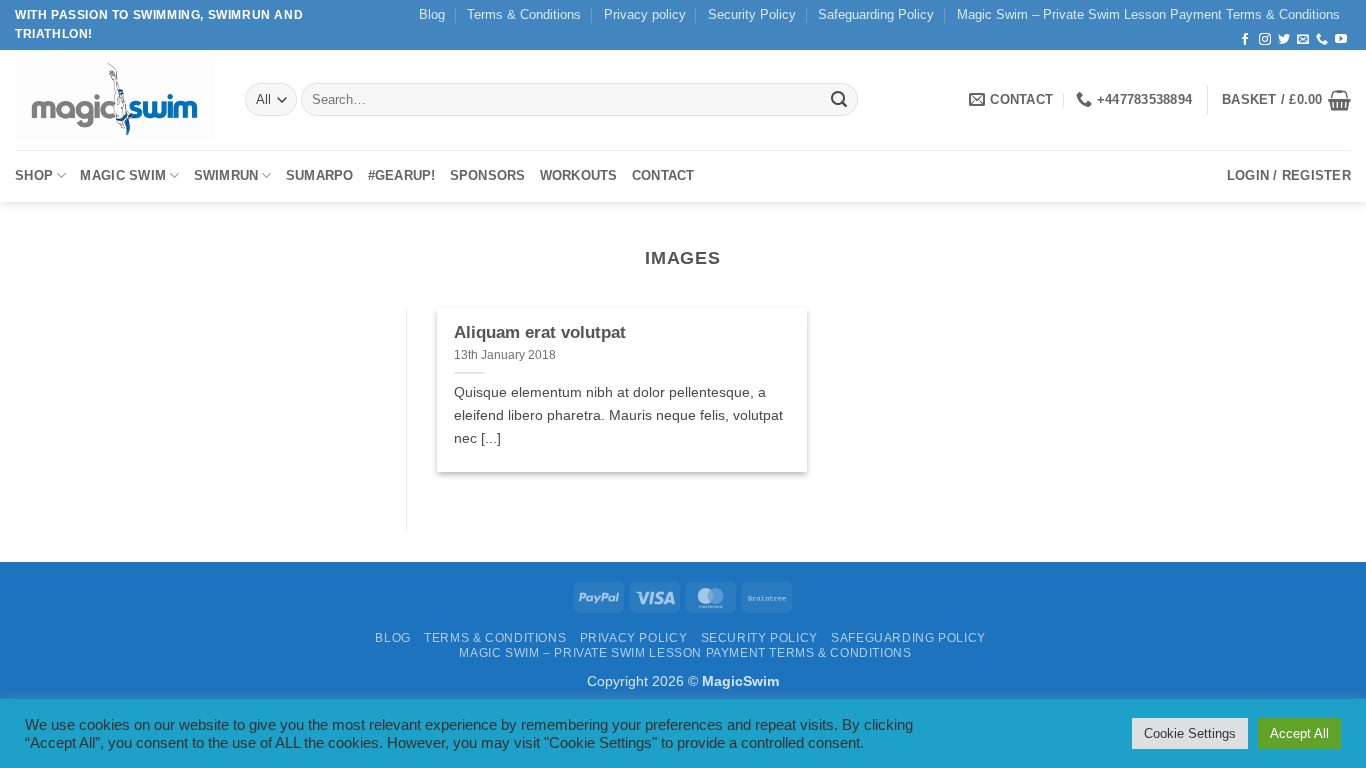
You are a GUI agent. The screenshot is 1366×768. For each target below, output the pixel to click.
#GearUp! (402, 175)
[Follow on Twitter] (1284, 40)
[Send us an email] (1303, 40)
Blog (432, 14)
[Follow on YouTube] (1341, 40)
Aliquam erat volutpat (540, 332)
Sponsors (488, 175)
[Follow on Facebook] (1245, 40)
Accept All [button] (1299, 733)
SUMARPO (320, 175)
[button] (1286, 100)
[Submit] (839, 100)
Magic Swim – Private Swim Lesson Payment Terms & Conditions (1148, 14)
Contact (663, 175)
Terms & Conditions (524, 14)
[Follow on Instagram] (1265, 40)
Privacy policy (645, 14)
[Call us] (1322, 40)
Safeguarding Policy (876, 14)
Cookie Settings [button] (1190, 733)
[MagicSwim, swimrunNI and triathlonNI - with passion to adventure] (115, 99)
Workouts (579, 175)
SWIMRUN (226, 175)
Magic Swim (123, 175)
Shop (34, 175)
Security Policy (752, 14)
